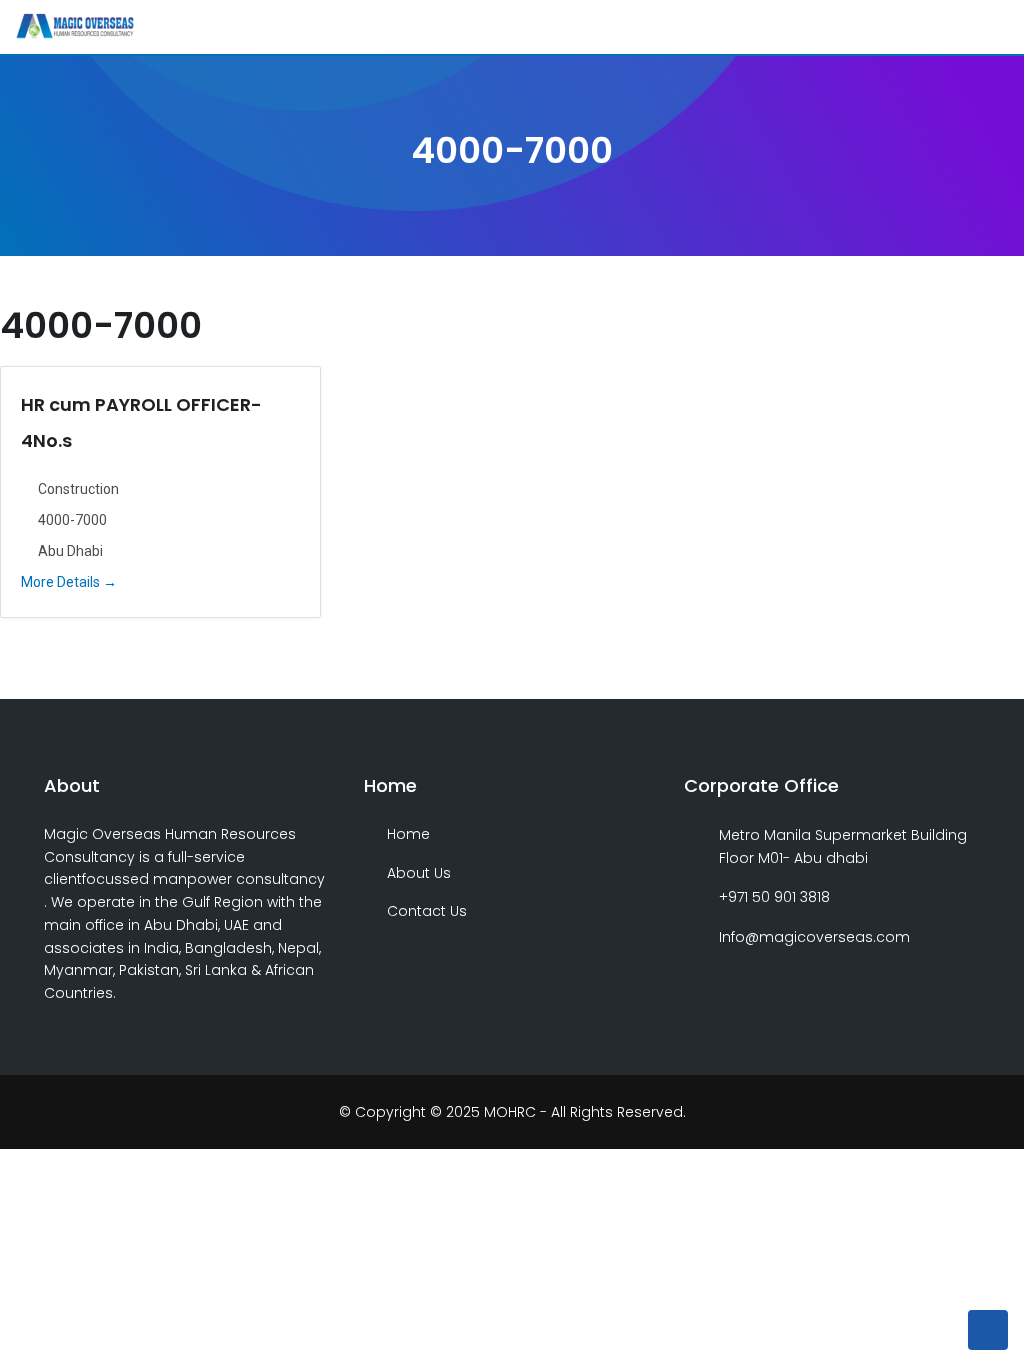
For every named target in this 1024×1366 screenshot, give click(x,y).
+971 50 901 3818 (774, 897)
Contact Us (427, 911)
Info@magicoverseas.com (814, 937)
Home (408, 834)
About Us (419, 873)
